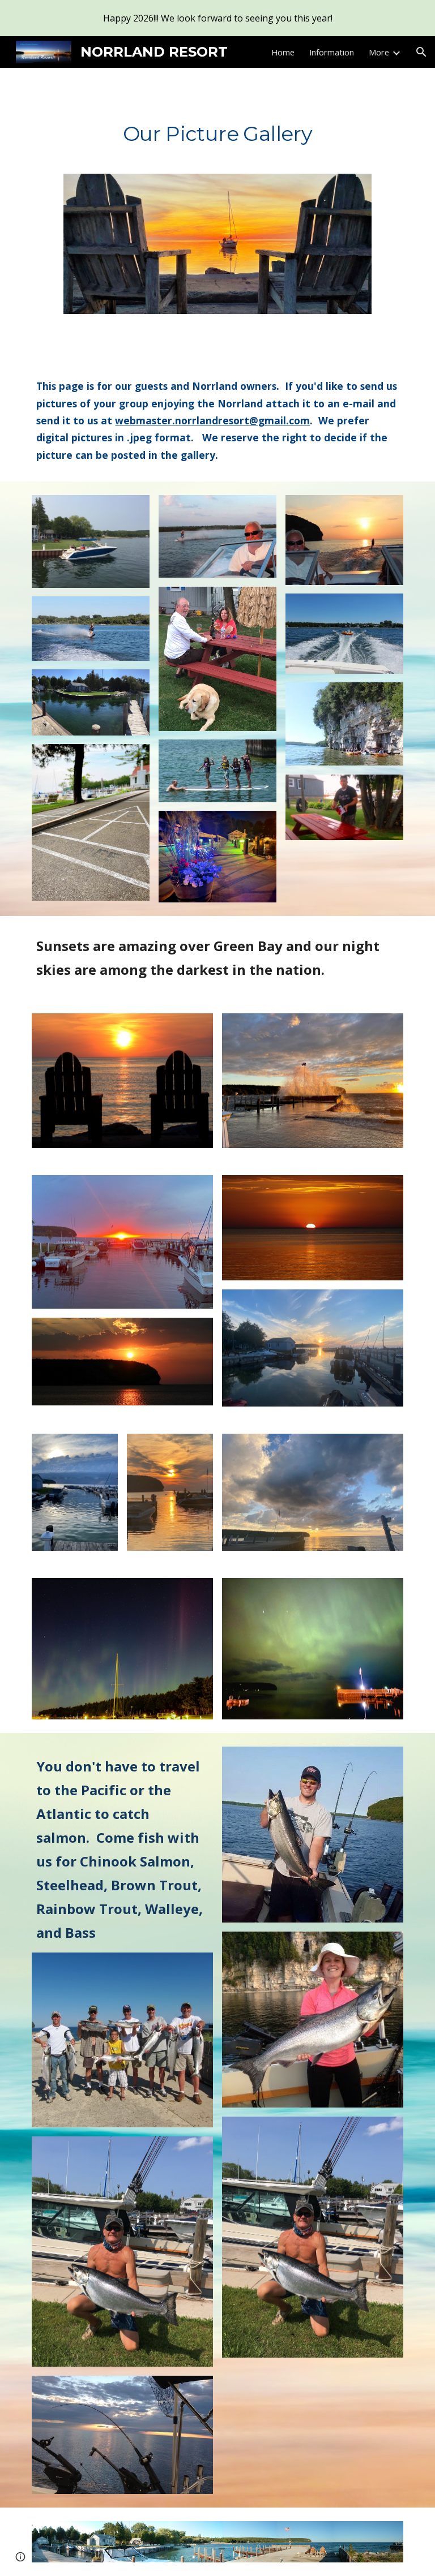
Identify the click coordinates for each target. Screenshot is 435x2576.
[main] (217, 130)
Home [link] (283, 52)
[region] (217, 18)
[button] (421, 52)
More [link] (379, 52)
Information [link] (332, 52)
